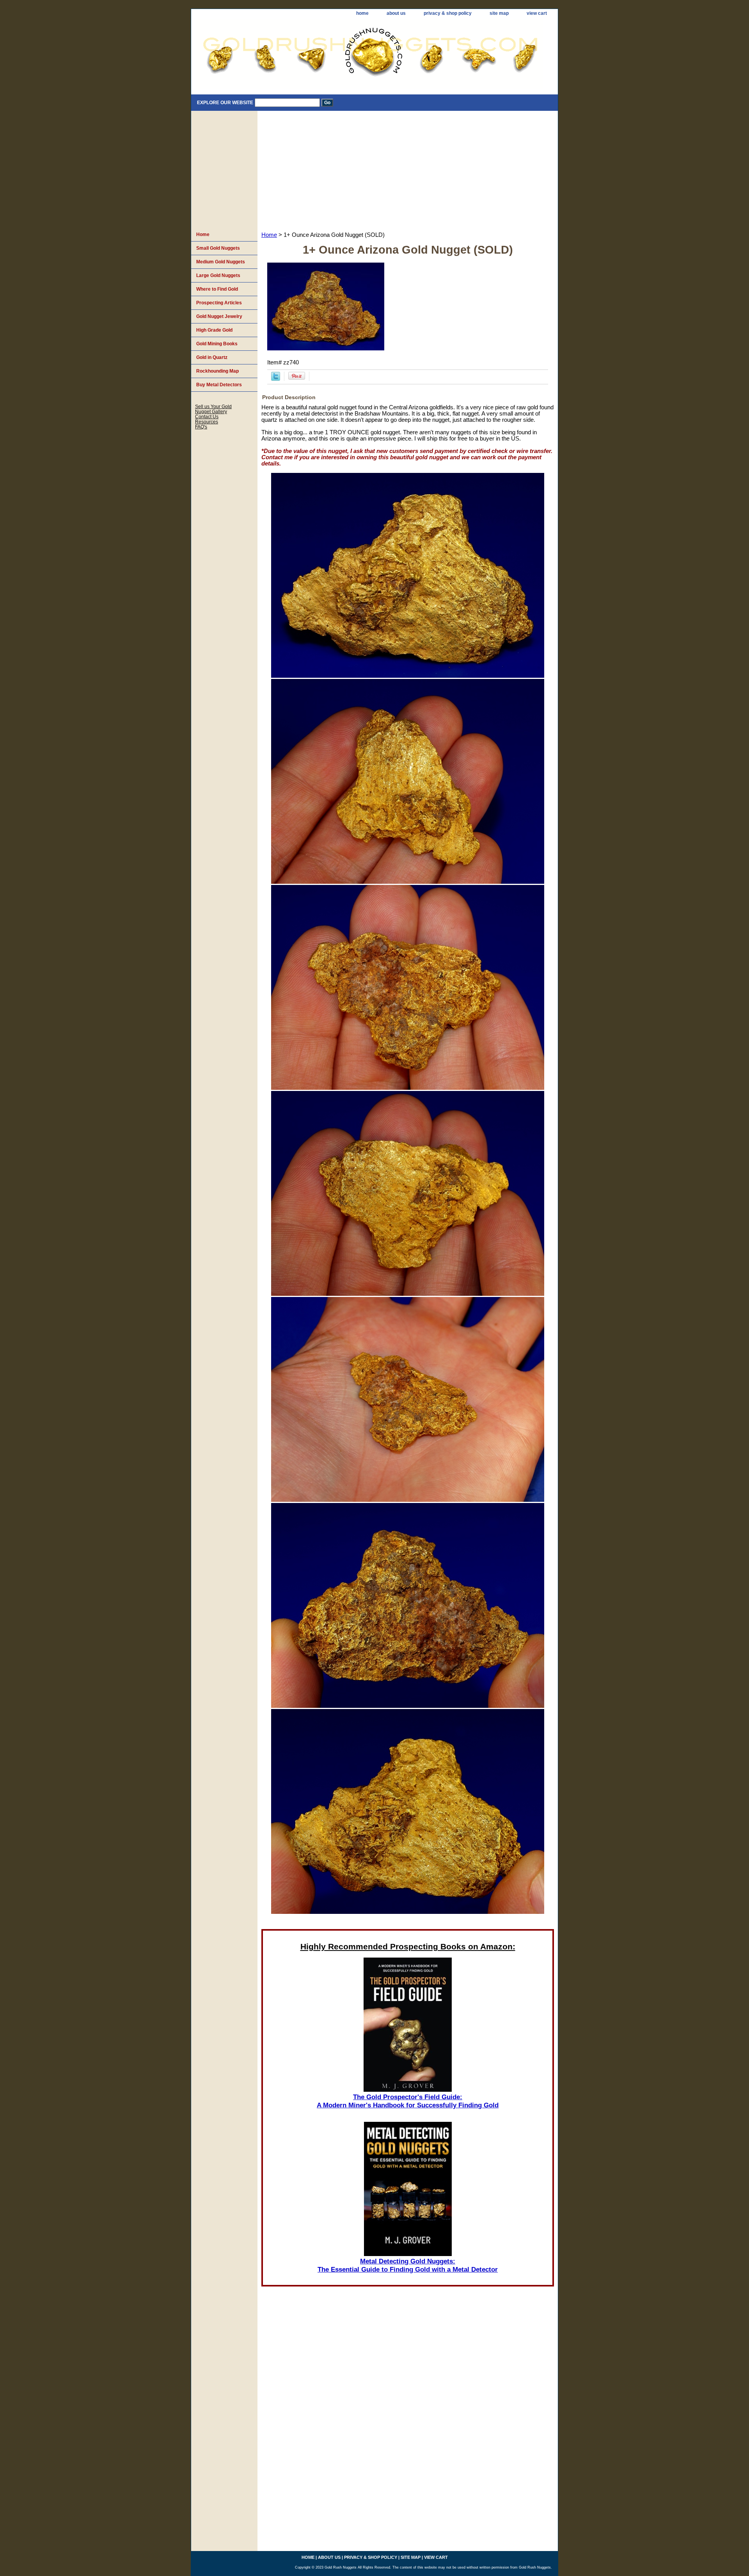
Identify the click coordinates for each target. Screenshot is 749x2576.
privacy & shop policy (448, 13)
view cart (537, 13)
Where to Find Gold (217, 289)
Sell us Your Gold (213, 406)
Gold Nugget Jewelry (219, 316)
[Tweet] (276, 379)
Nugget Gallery (211, 411)
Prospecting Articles (219, 303)
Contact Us (207, 417)
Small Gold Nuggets (218, 248)
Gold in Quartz (212, 357)
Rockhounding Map (217, 371)
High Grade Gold (214, 330)
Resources (207, 422)
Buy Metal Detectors (219, 385)
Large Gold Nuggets (218, 275)
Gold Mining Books (217, 344)
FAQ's (201, 427)
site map (499, 13)
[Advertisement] (408, 169)
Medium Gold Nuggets (221, 262)
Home (269, 235)
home (362, 13)
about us (396, 13)
